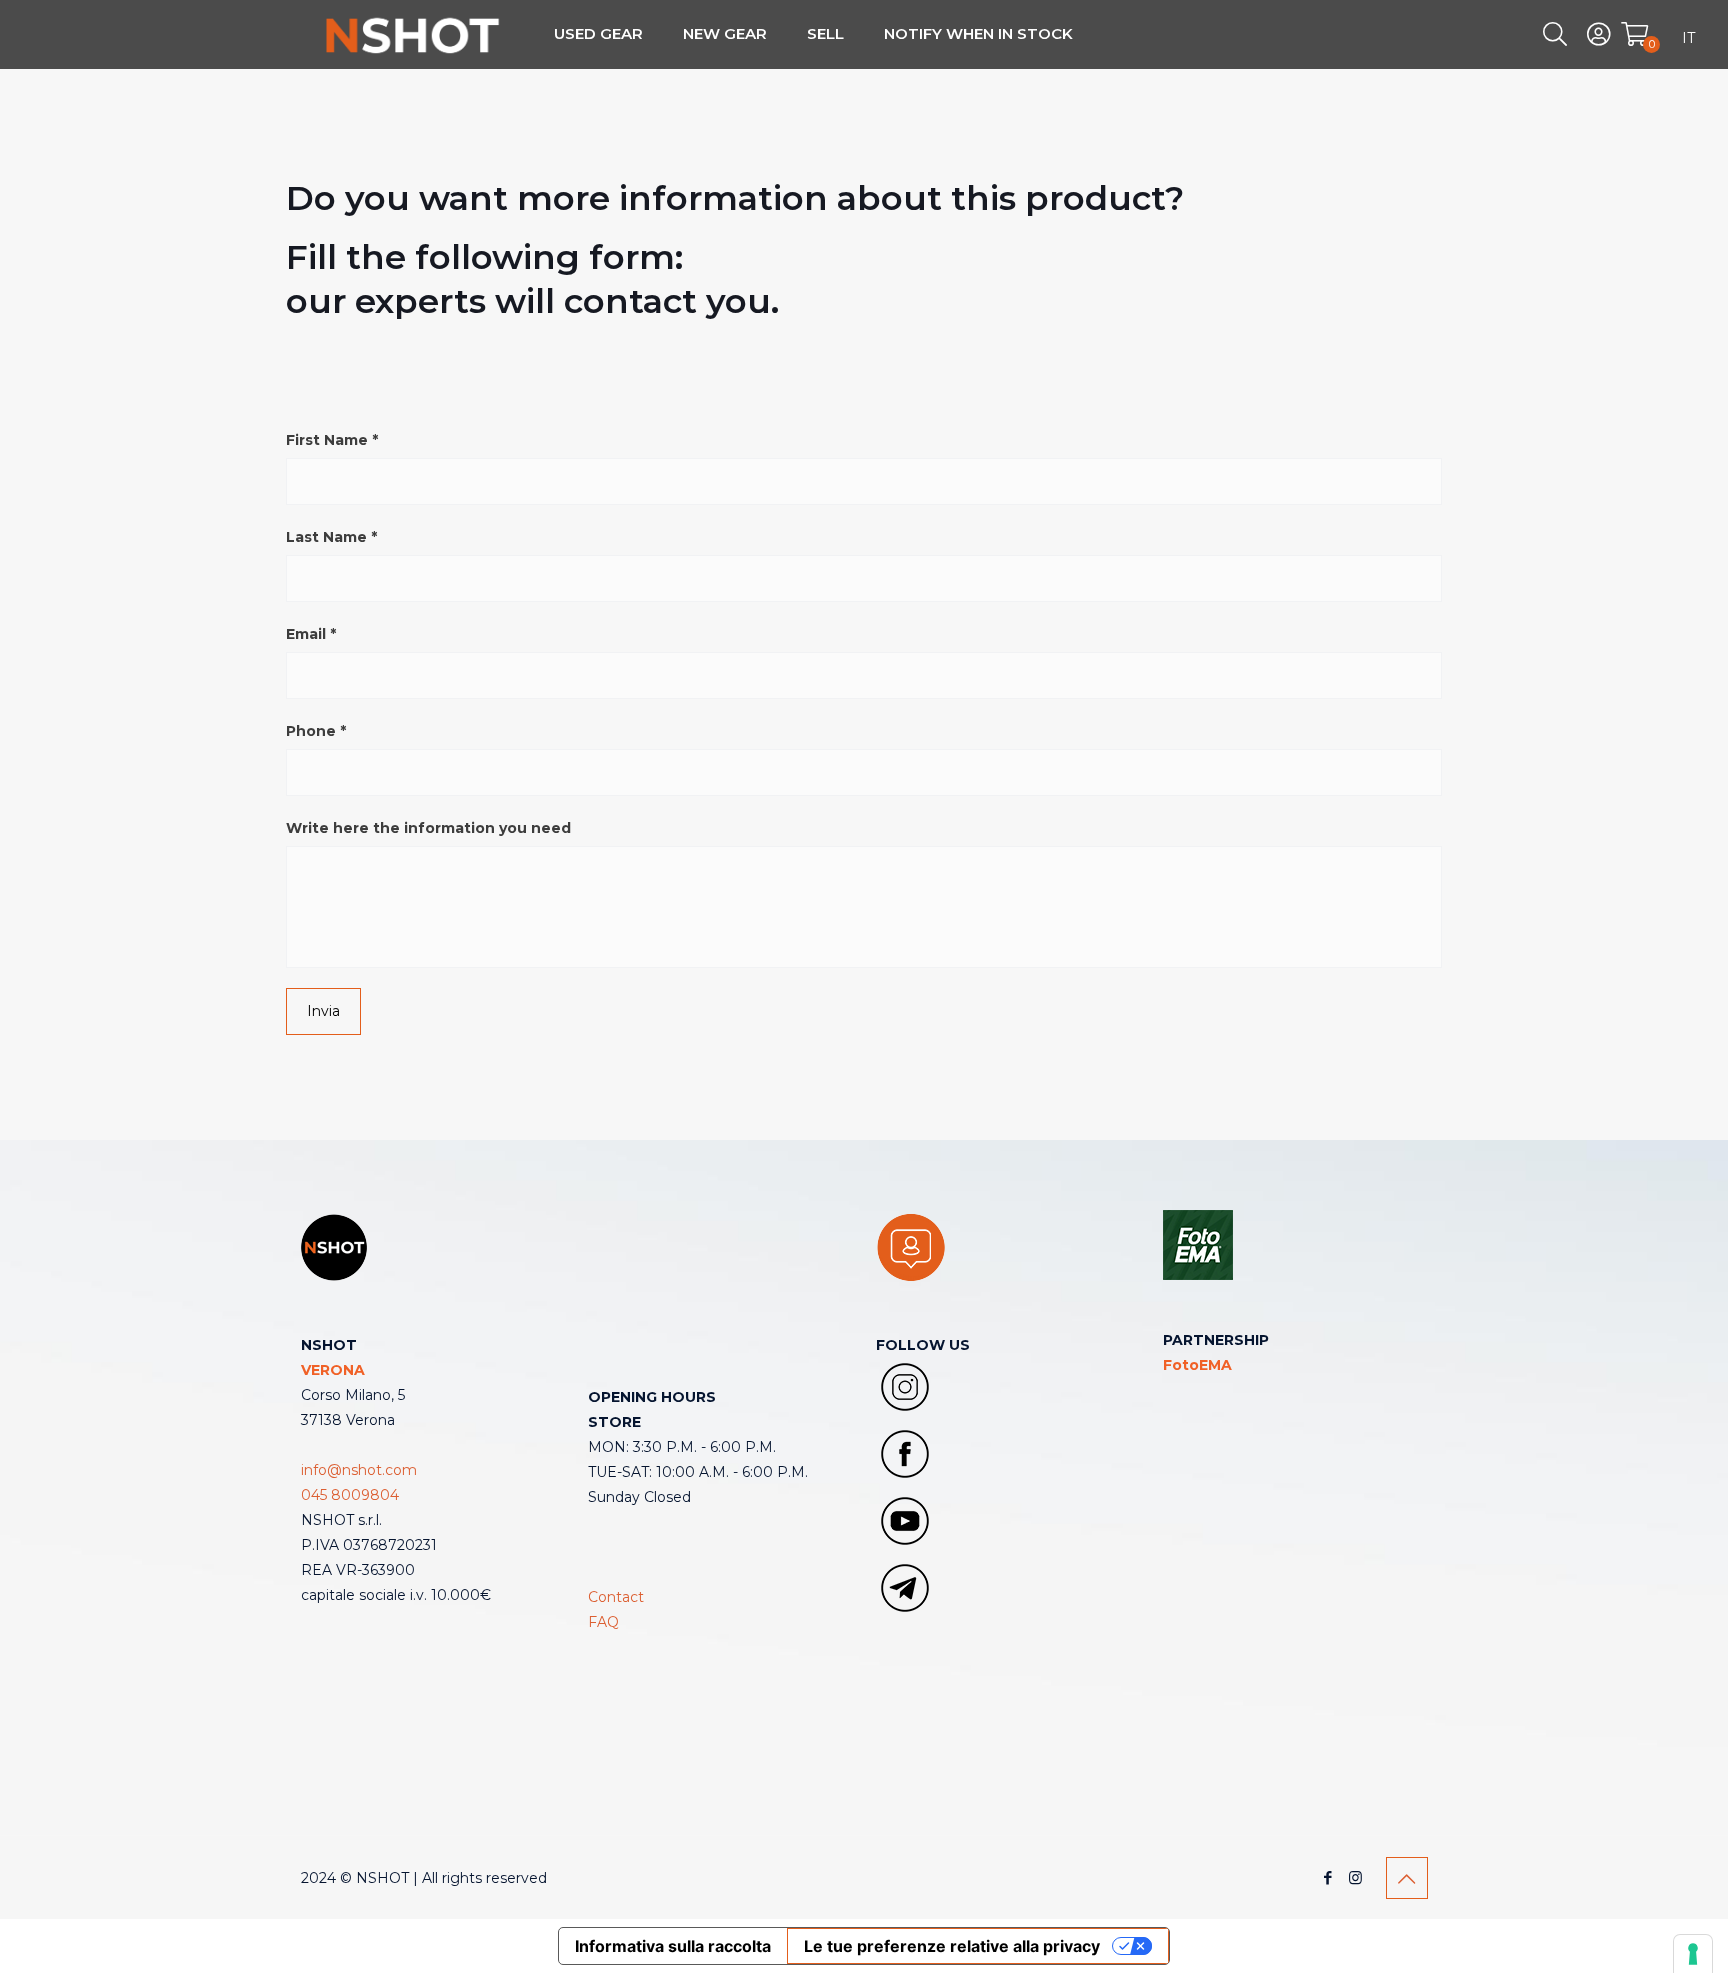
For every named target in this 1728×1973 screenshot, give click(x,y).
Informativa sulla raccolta (673, 1946)
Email (311, 634)
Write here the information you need (428, 828)
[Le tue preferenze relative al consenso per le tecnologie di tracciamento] (1693, 1954)
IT (1688, 38)
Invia (323, 1011)
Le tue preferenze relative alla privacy (952, 1946)
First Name (332, 440)
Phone (316, 731)
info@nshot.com (359, 1470)
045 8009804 (350, 1495)
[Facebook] (1328, 1877)
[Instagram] (1355, 1877)
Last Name (331, 537)
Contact (616, 1597)
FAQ (603, 1622)
